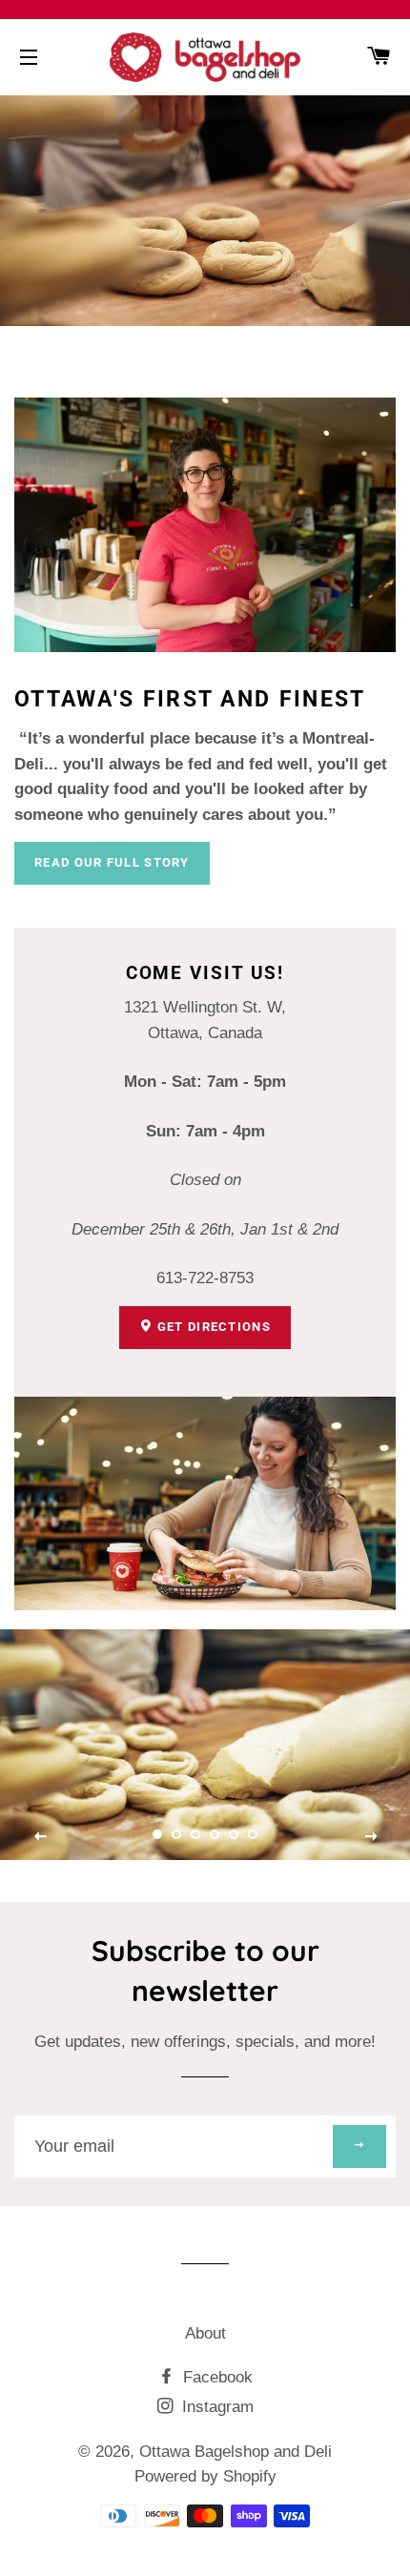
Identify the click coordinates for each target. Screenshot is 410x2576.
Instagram (215, 2407)
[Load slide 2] (176, 1834)
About (205, 2333)
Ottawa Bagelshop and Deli (236, 2452)
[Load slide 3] (195, 1834)
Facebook (215, 2377)
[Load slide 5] (234, 1834)
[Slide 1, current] (157, 1834)
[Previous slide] (41, 1836)
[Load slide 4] (215, 1834)
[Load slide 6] (253, 1834)
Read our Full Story (112, 862)
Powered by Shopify (205, 2476)
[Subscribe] (359, 2147)
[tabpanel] (205, 1745)
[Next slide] (371, 1836)
